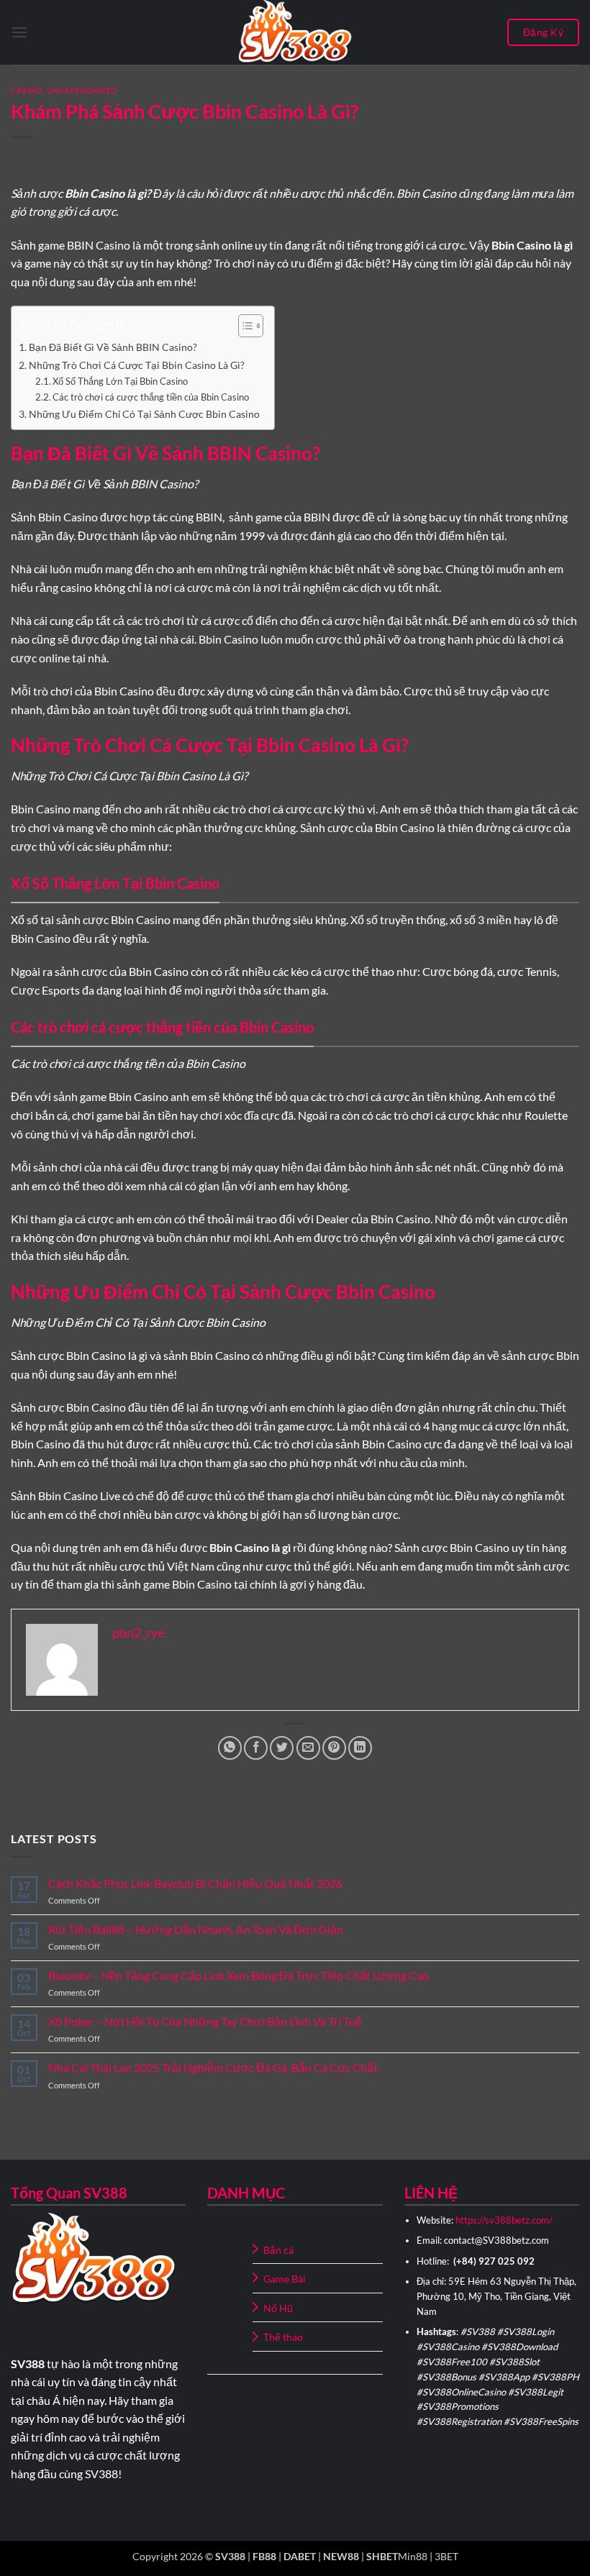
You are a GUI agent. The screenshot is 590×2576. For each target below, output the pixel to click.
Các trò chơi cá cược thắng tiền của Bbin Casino (151, 397)
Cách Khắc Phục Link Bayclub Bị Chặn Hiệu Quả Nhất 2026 (195, 1883)
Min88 (413, 2556)
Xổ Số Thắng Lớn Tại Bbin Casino (120, 381)
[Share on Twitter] (282, 1748)
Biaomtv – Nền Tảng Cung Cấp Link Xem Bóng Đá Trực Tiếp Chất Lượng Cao (239, 1975)
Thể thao (283, 2337)
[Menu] (19, 32)
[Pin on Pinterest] (334, 1748)
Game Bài (285, 2279)
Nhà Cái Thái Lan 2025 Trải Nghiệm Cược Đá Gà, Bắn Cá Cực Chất (213, 2067)
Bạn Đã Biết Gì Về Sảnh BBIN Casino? (113, 347)
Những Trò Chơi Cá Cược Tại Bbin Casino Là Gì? (137, 365)
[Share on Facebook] (256, 1748)
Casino (27, 90)
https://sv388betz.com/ (504, 2220)
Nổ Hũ (278, 2308)
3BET (446, 2556)
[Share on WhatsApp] (230, 1748)
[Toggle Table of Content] (244, 326)
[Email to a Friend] (308, 1748)
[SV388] (295, 32)
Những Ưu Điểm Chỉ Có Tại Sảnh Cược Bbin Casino (144, 414)
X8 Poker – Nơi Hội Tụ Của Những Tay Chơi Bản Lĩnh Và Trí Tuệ (205, 2021)
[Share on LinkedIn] (360, 1748)
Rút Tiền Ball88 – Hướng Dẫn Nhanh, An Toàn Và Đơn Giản (196, 1929)
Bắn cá (278, 2250)
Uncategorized (82, 90)
